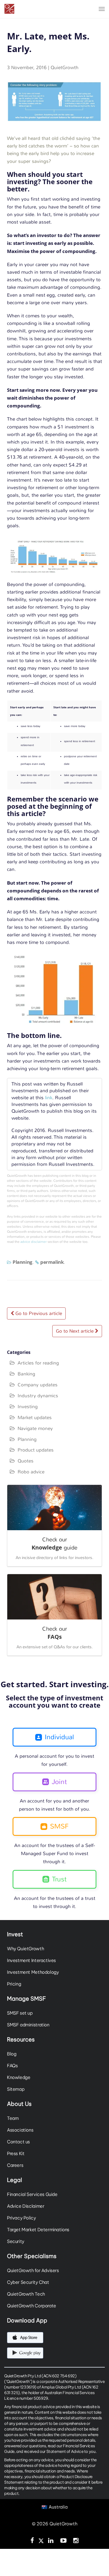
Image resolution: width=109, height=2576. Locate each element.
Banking (26, 1374)
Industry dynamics (38, 1396)
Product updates (36, 1450)
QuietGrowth (65, 67)
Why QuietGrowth (25, 1949)
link (49, 1098)
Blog (12, 2054)
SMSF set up (20, 2013)
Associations (20, 2130)
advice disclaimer (34, 1242)
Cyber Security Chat (28, 2282)
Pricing (14, 1984)
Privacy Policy (22, 2218)
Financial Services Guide (32, 2194)
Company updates (38, 1385)
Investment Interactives (31, 1960)
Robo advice (31, 1472)
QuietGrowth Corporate (32, 2306)
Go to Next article (75, 1331)
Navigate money (35, 1428)
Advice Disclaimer (26, 2206)
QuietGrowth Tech (26, 2294)
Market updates (35, 1417)
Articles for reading (38, 1363)
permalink (52, 1262)
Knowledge (19, 2077)
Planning (22, 1262)
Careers (15, 2165)
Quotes (26, 1461)
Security (16, 2241)
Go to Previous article (38, 1313)
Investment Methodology (33, 1972)
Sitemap (16, 2089)
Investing (28, 1407)
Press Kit (16, 2153)
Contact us (18, 2142)
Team (13, 2118)
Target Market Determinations (38, 2230)
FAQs (12, 2066)
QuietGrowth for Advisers (33, 2270)
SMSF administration (28, 2025)
